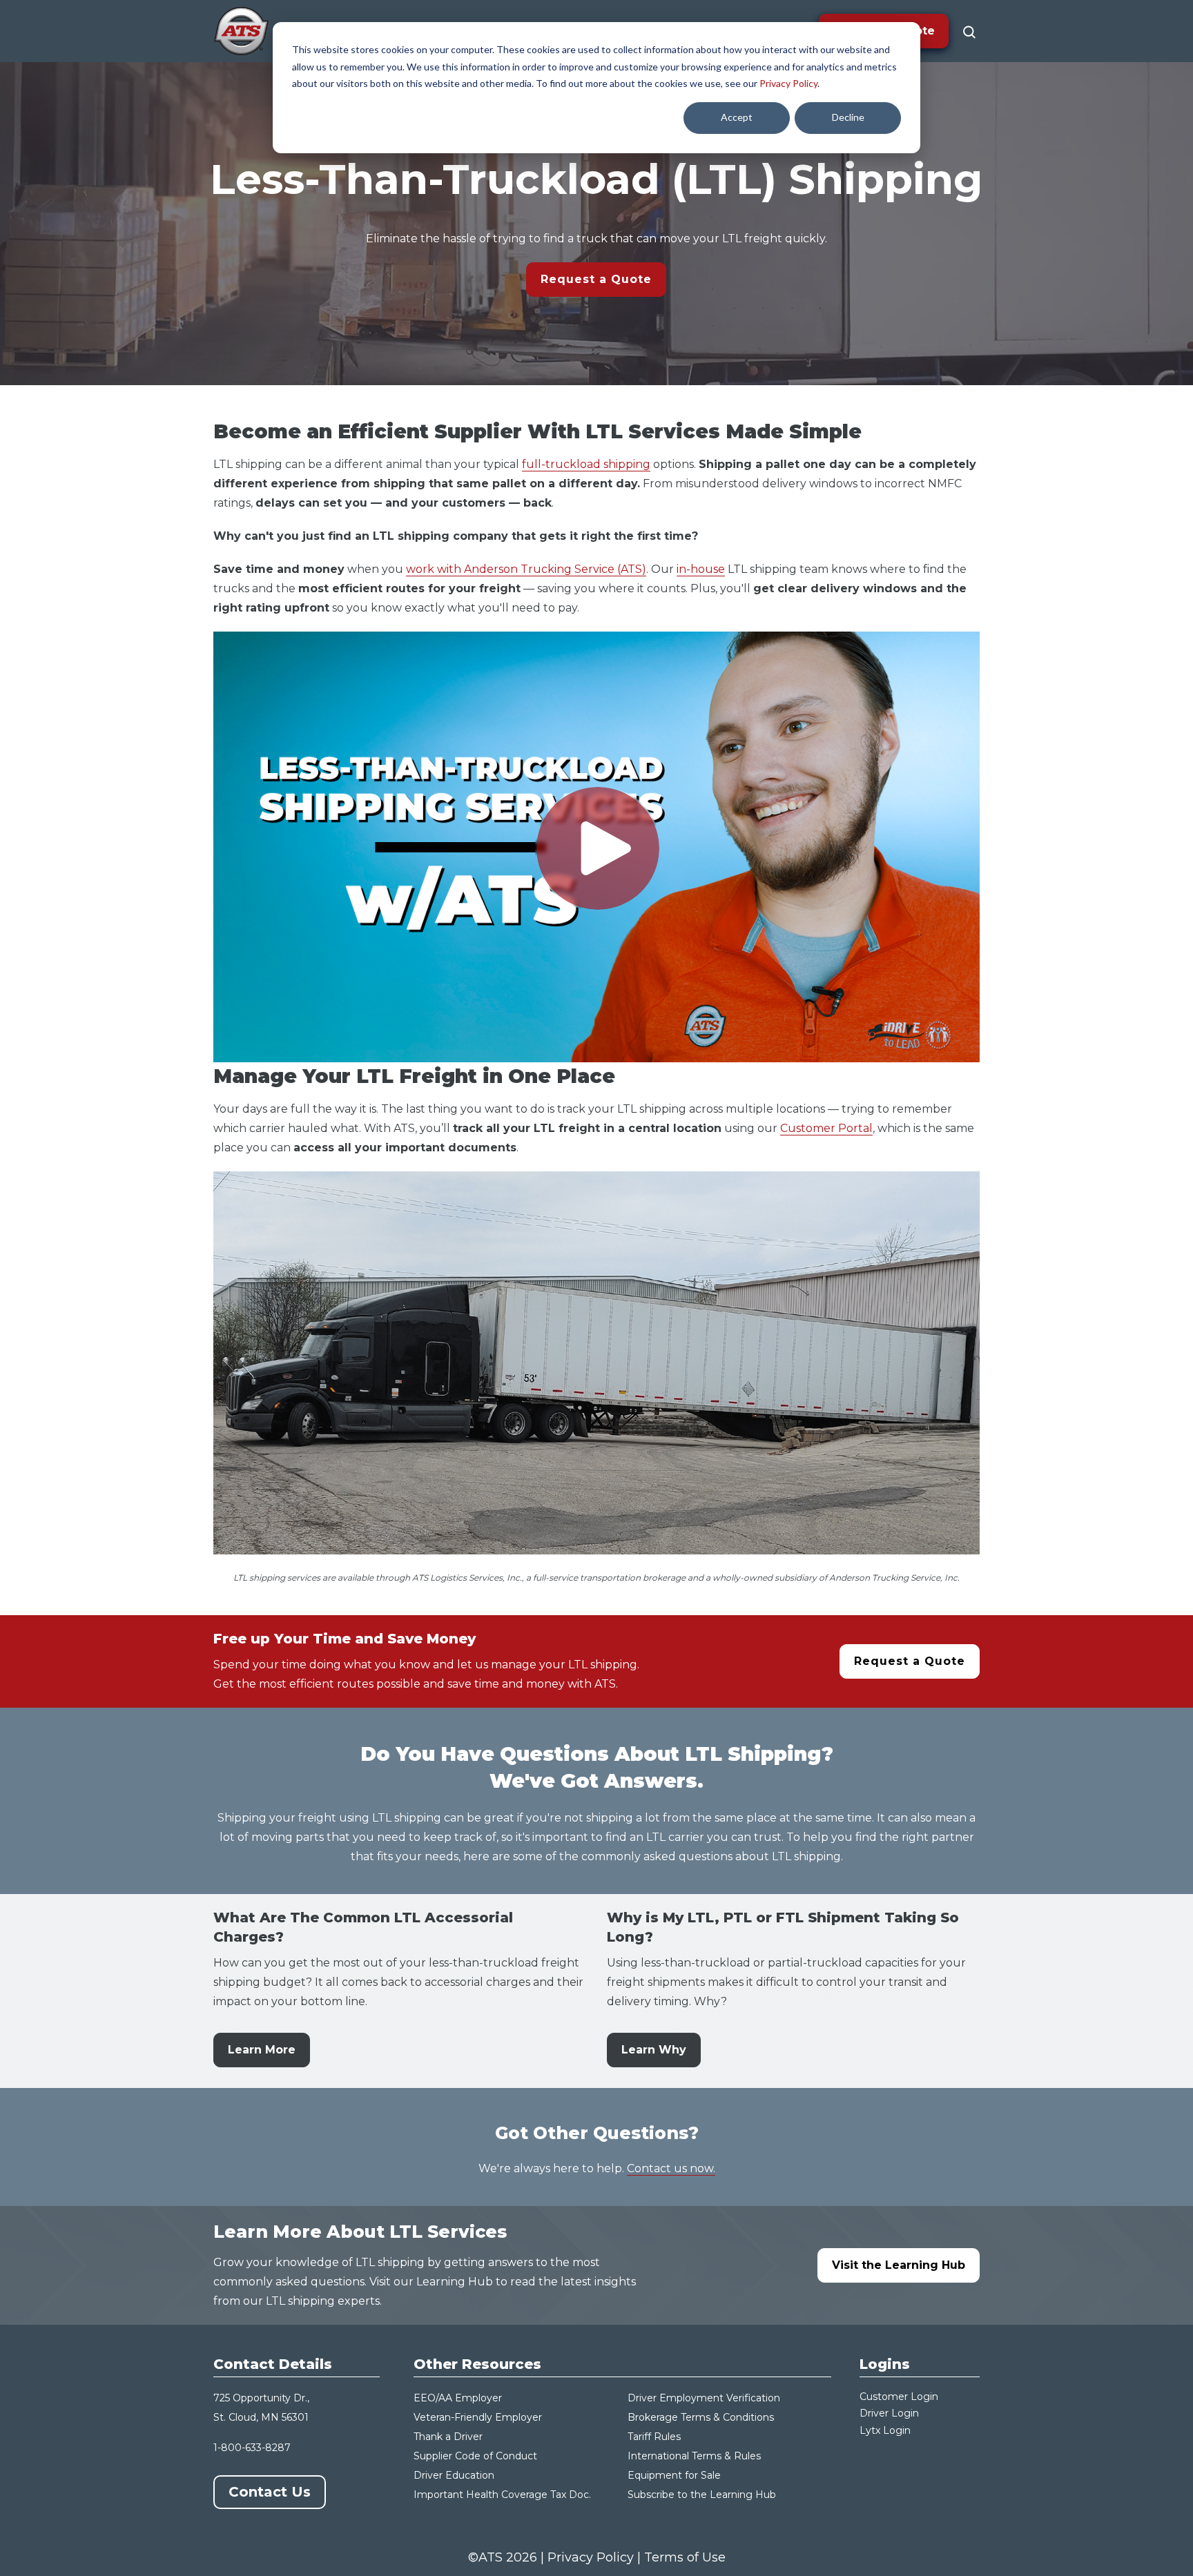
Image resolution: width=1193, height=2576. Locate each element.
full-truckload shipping (586, 464)
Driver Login (889, 2413)
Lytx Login (885, 2430)
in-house (701, 569)
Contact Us (270, 2492)
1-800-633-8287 (252, 2448)
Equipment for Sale (674, 2475)
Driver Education (454, 2475)
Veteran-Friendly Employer (478, 2417)
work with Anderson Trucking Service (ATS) (526, 569)
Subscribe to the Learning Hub (702, 2495)
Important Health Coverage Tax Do (498, 2495)
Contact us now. (671, 2168)
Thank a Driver (448, 2437)
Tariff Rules (654, 2437)
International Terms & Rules (694, 2456)
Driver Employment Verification (704, 2398)
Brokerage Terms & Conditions (701, 2417)
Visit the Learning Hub (899, 2265)
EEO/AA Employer (458, 2398)
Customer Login (899, 2397)
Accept (737, 117)
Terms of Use (685, 2557)
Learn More (262, 2050)
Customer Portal (826, 1128)
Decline (848, 117)
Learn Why (654, 2050)
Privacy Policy (788, 83)
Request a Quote (596, 279)
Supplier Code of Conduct (475, 2456)
